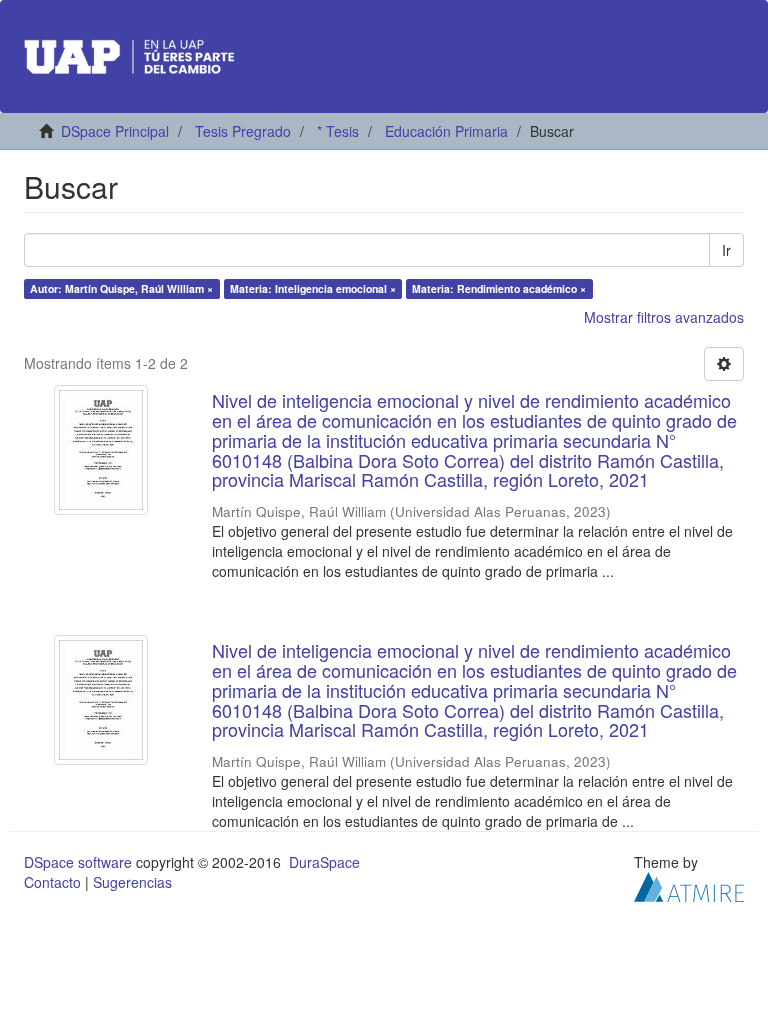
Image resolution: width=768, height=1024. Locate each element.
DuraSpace (324, 862)
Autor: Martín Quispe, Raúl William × (121, 288)
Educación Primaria (446, 131)
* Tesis (338, 131)
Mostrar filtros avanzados (664, 317)
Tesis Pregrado (243, 131)
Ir (726, 250)
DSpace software (78, 862)
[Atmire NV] (689, 885)
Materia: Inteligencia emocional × (313, 288)
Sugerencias (132, 882)
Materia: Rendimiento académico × (499, 288)
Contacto (52, 882)
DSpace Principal (115, 131)
